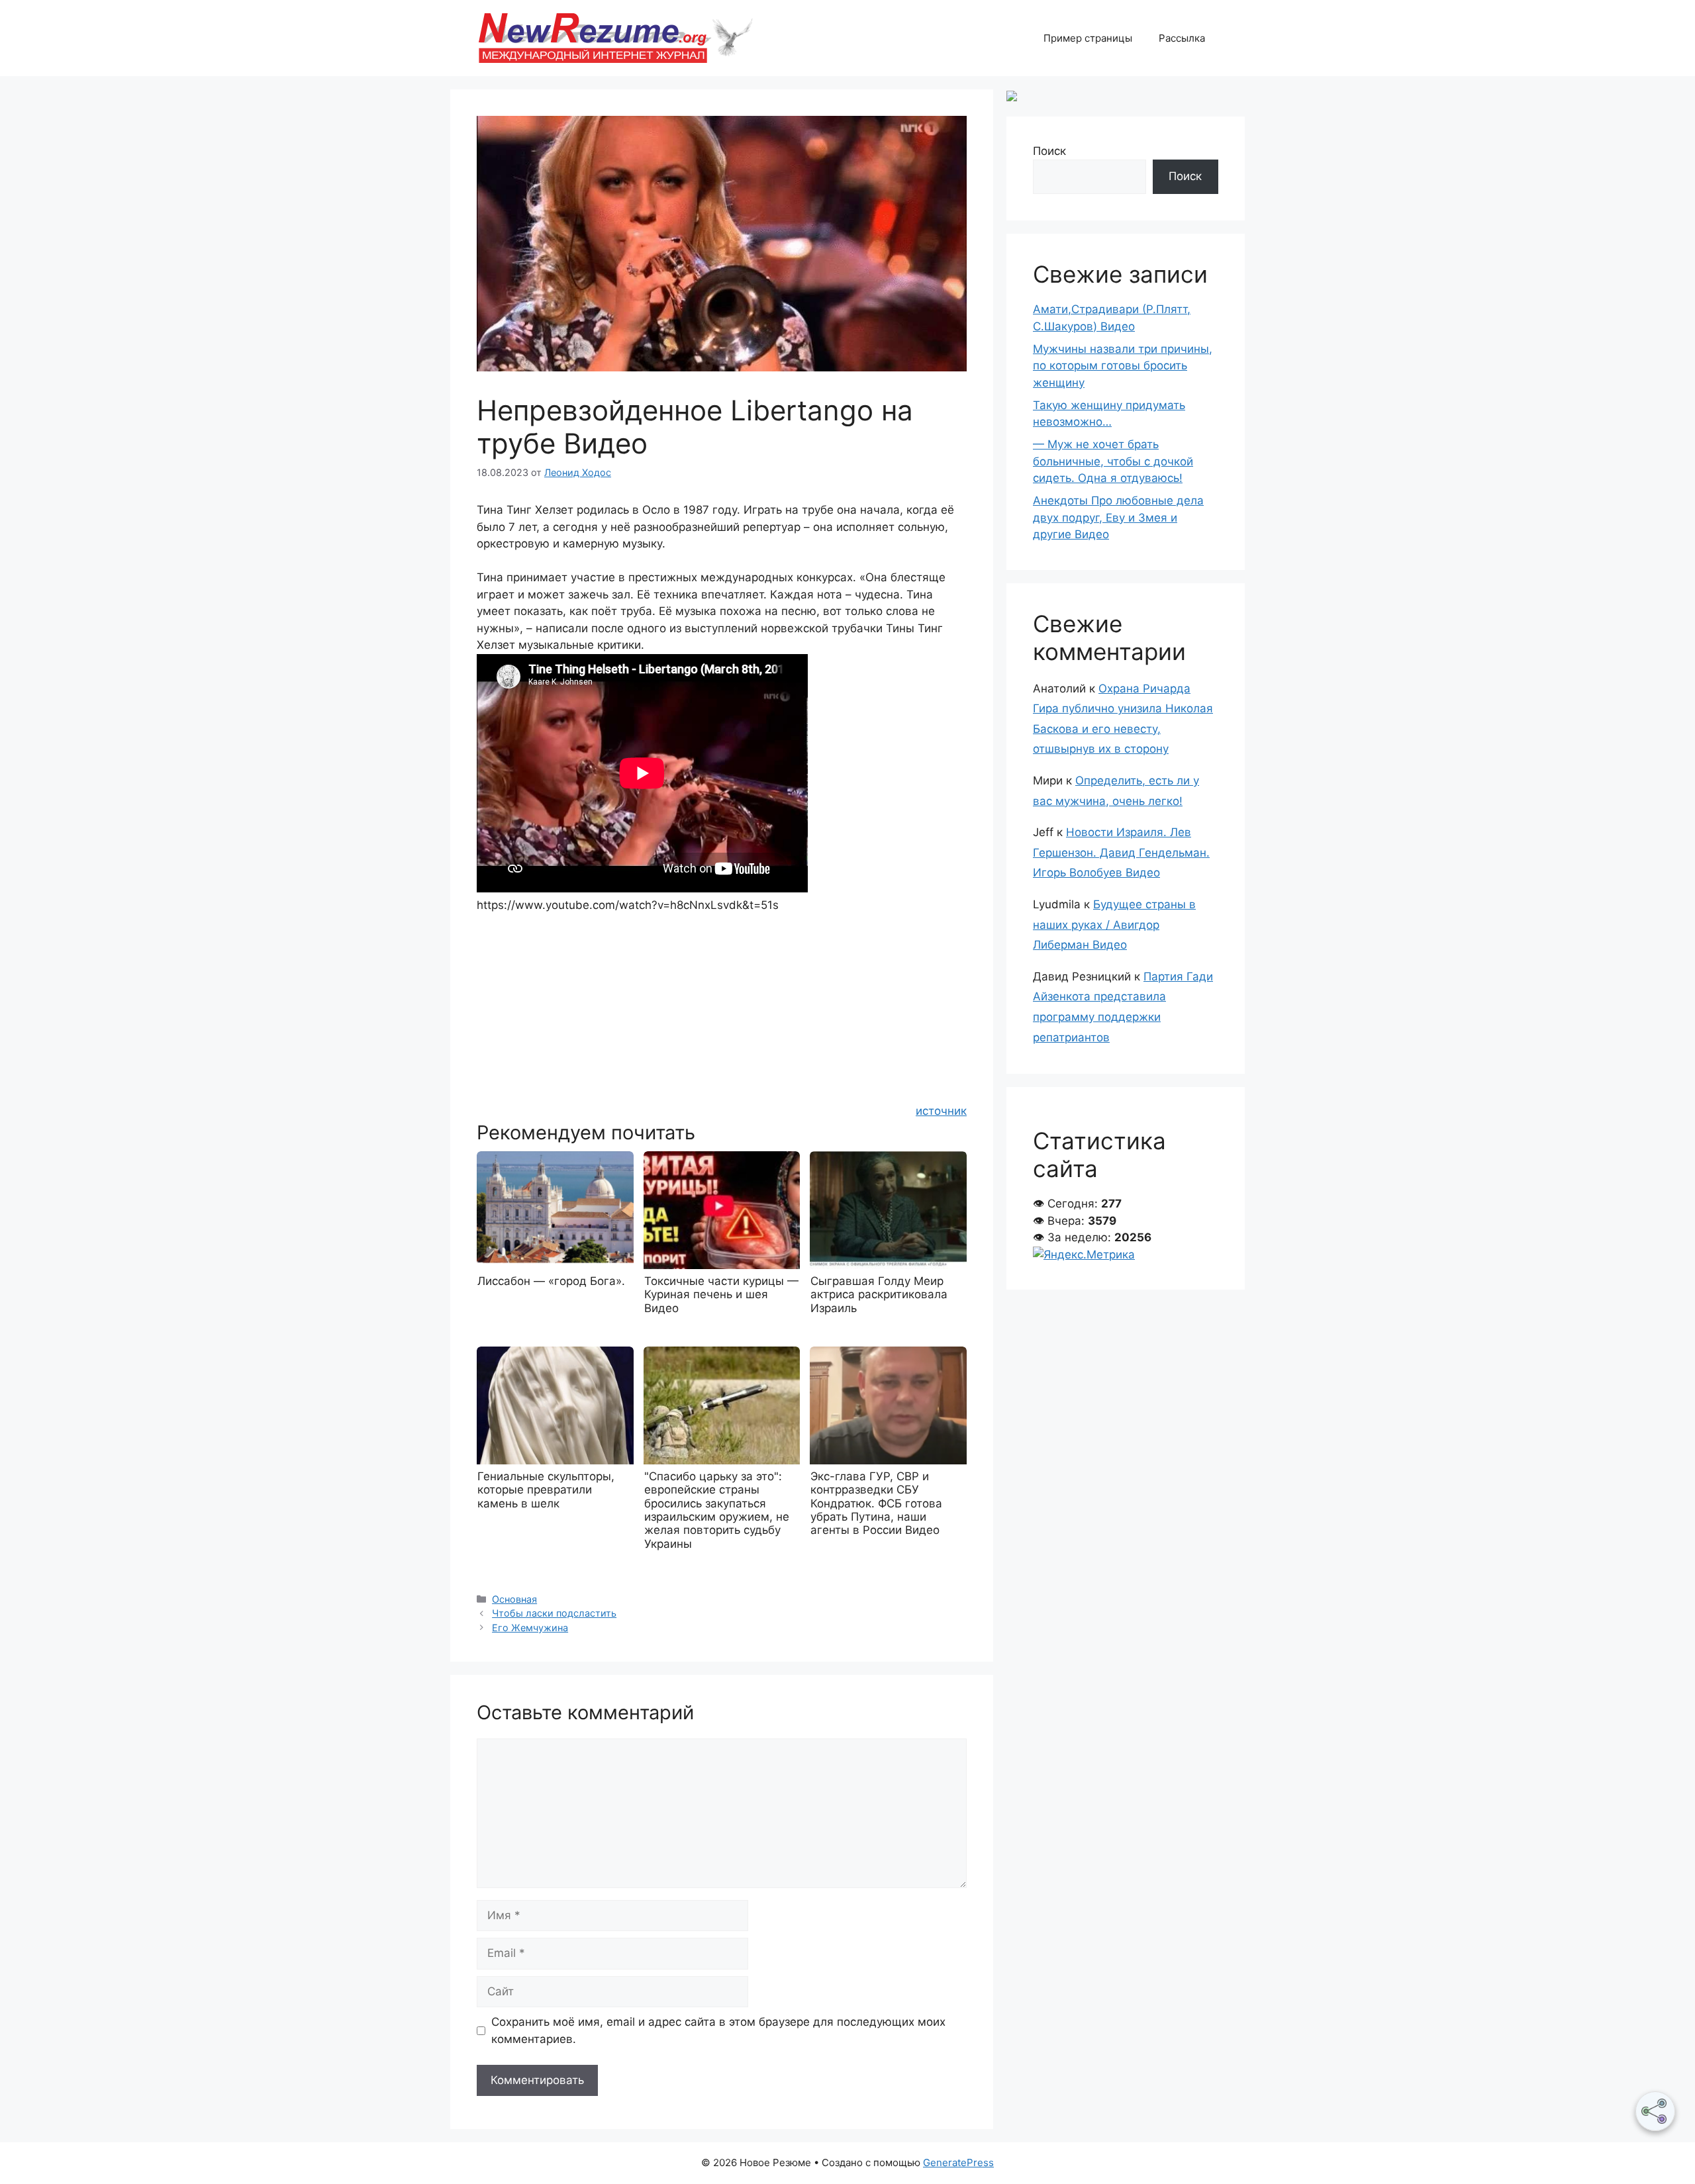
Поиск (1049, 151)
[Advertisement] (722, 1007)
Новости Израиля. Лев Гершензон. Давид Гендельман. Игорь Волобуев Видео (1121, 852)
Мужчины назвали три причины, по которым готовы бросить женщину (1123, 366)
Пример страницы (1088, 38)
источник (941, 1111)
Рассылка (1182, 38)
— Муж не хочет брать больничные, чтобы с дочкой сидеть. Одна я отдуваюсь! (1113, 461)
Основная (514, 1599)
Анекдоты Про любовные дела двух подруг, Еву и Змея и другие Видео (1118, 517)
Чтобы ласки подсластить (554, 1613)
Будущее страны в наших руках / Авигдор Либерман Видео (1114, 925)
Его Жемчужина (530, 1628)
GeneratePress (958, 2162)
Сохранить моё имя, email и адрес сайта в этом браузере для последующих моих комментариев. (718, 2030)
